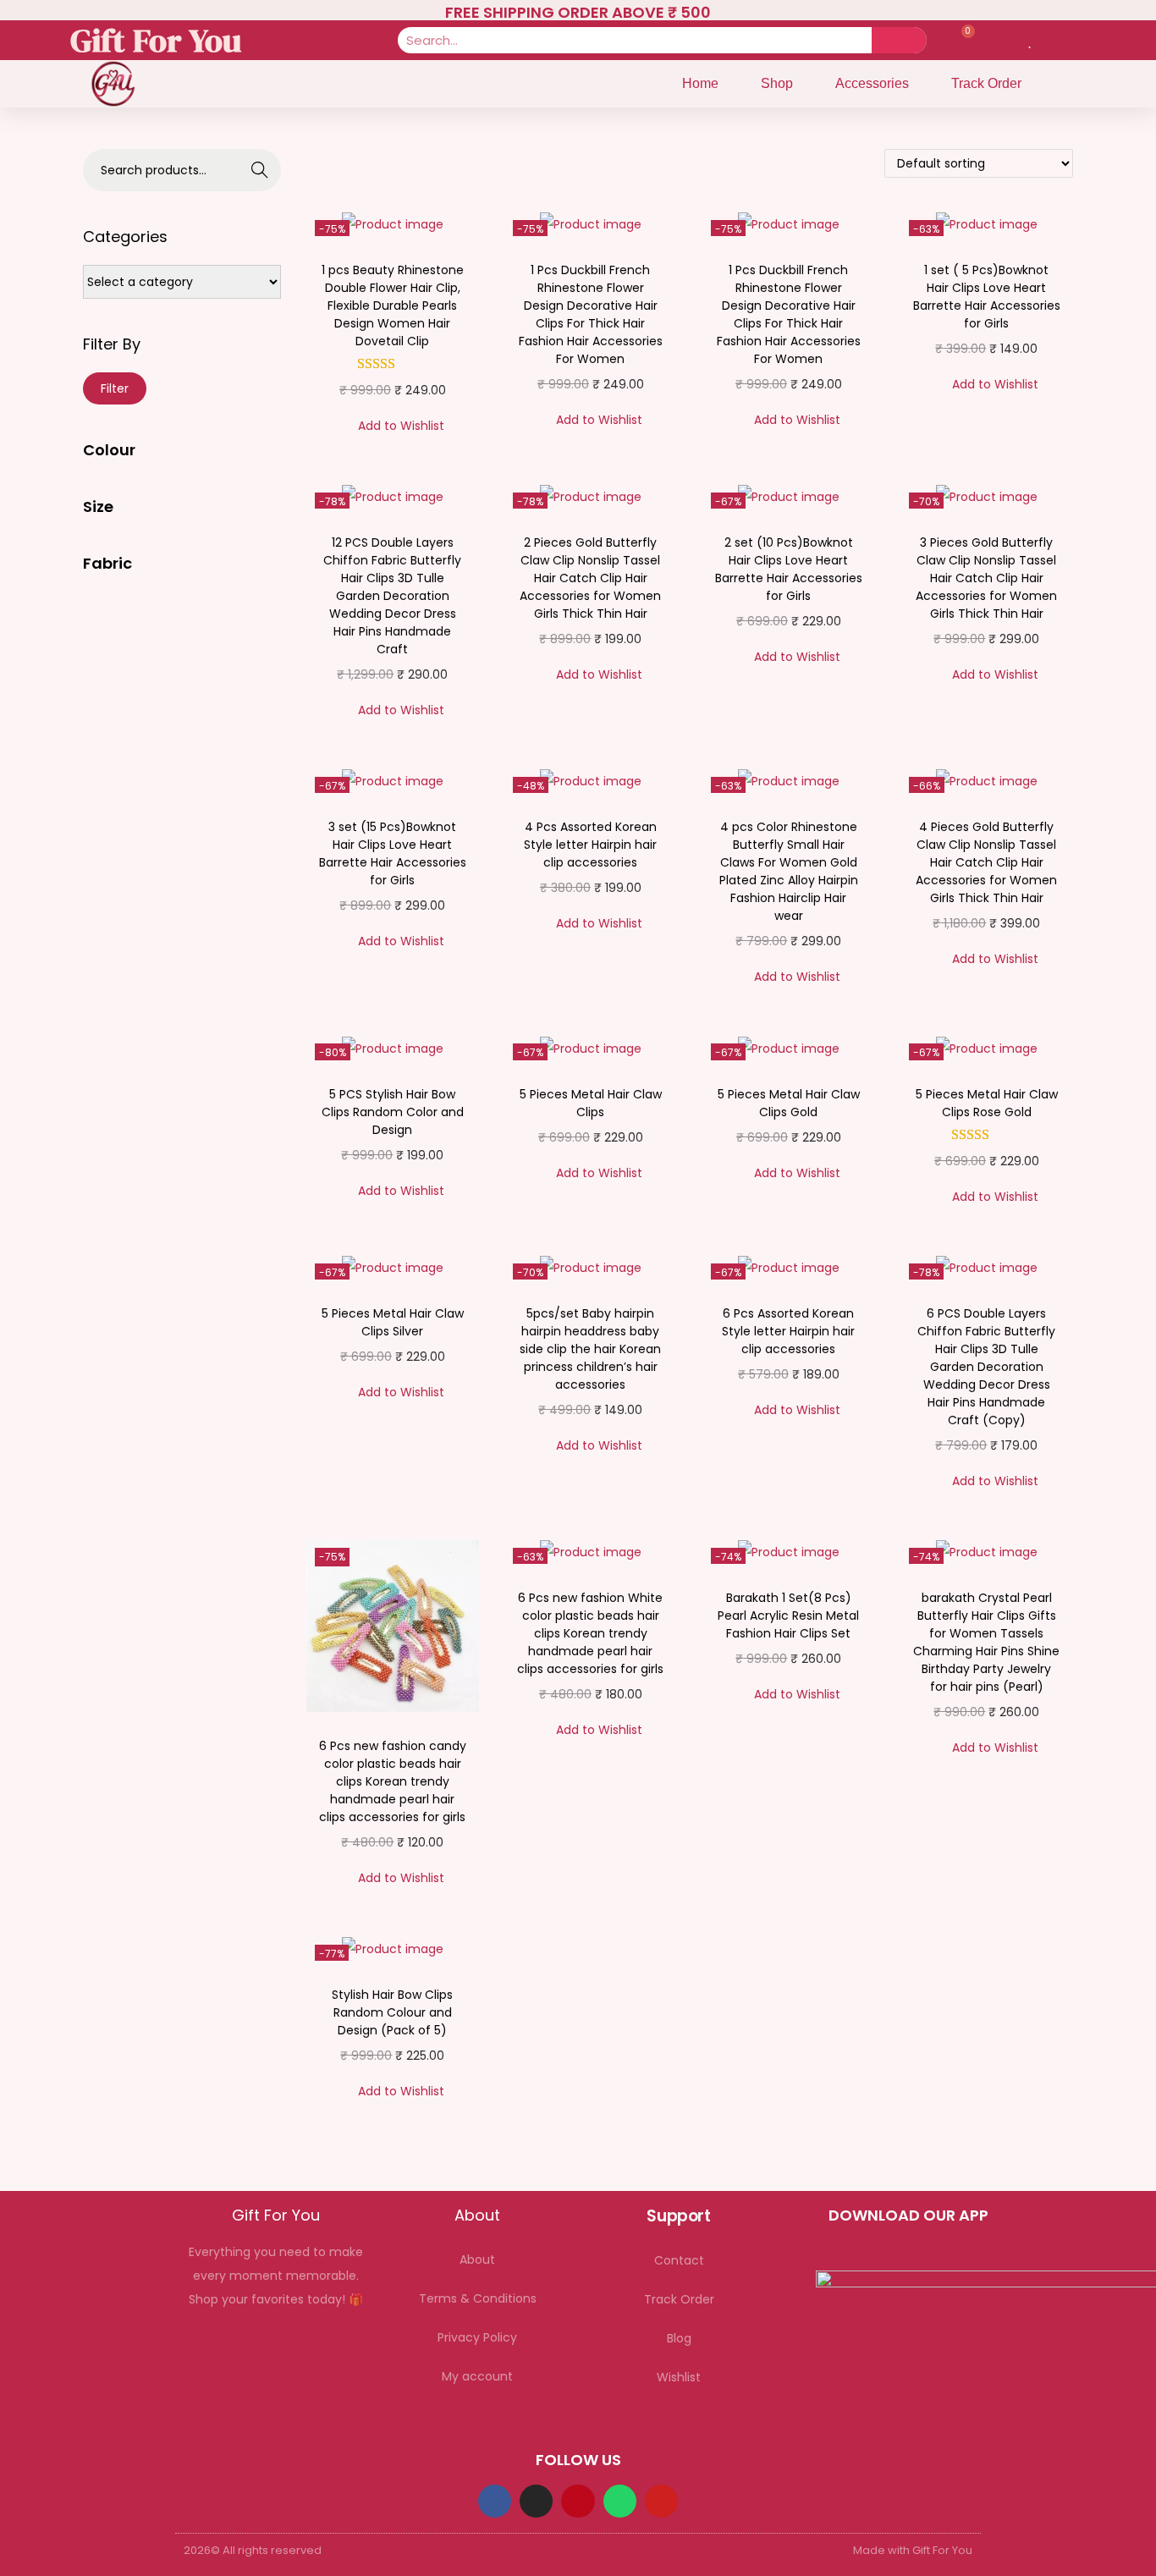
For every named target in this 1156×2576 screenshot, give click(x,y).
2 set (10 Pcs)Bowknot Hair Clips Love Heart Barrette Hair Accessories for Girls (789, 569)
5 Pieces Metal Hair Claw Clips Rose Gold (987, 1103)
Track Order (986, 83)
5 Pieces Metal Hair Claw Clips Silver (393, 1322)
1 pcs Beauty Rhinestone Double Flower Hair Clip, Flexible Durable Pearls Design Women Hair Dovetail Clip (393, 305)
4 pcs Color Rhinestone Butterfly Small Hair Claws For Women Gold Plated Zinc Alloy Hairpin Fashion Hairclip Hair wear (789, 871)
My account (477, 2376)
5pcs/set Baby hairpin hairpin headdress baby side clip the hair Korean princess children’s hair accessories (590, 1349)
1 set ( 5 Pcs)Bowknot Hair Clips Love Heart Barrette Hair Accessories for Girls (987, 297)
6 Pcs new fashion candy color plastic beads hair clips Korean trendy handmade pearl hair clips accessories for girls (393, 1781)
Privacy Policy (477, 2337)
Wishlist (679, 2377)
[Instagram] (536, 2501)
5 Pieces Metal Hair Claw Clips (591, 1103)
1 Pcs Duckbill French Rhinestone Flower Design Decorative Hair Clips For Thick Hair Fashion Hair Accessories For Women (591, 314)
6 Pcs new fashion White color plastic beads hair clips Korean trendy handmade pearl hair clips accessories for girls (590, 1633)
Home (700, 83)
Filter (115, 388)
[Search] (899, 40)
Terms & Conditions (478, 2298)
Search (260, 170)
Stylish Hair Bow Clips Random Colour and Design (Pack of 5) (392, 2012)
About (477, 2260)
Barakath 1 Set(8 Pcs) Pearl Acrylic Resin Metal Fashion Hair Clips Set (788, 1616)
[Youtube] (661, 2501)
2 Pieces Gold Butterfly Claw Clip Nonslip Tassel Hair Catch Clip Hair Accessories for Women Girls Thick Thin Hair (590, 578)
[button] (392, 426)
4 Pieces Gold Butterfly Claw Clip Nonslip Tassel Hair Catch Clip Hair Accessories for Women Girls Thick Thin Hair (986, 862)
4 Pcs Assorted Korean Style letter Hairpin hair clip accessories (590, 845)
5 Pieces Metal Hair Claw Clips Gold (789, 1103)
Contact (679, 2260)
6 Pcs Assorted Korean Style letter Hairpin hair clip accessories (788, 1331)
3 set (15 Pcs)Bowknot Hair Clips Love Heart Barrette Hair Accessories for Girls (393, 853)
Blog (679, 2338)
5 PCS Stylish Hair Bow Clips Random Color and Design (393, 1112)
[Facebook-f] (495, 2501)
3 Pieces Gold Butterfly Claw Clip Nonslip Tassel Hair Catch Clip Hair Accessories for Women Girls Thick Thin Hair (986, 578)
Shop (777, 83)
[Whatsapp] (620, 2501)
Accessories (872, 83)
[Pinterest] (578, 2501)
